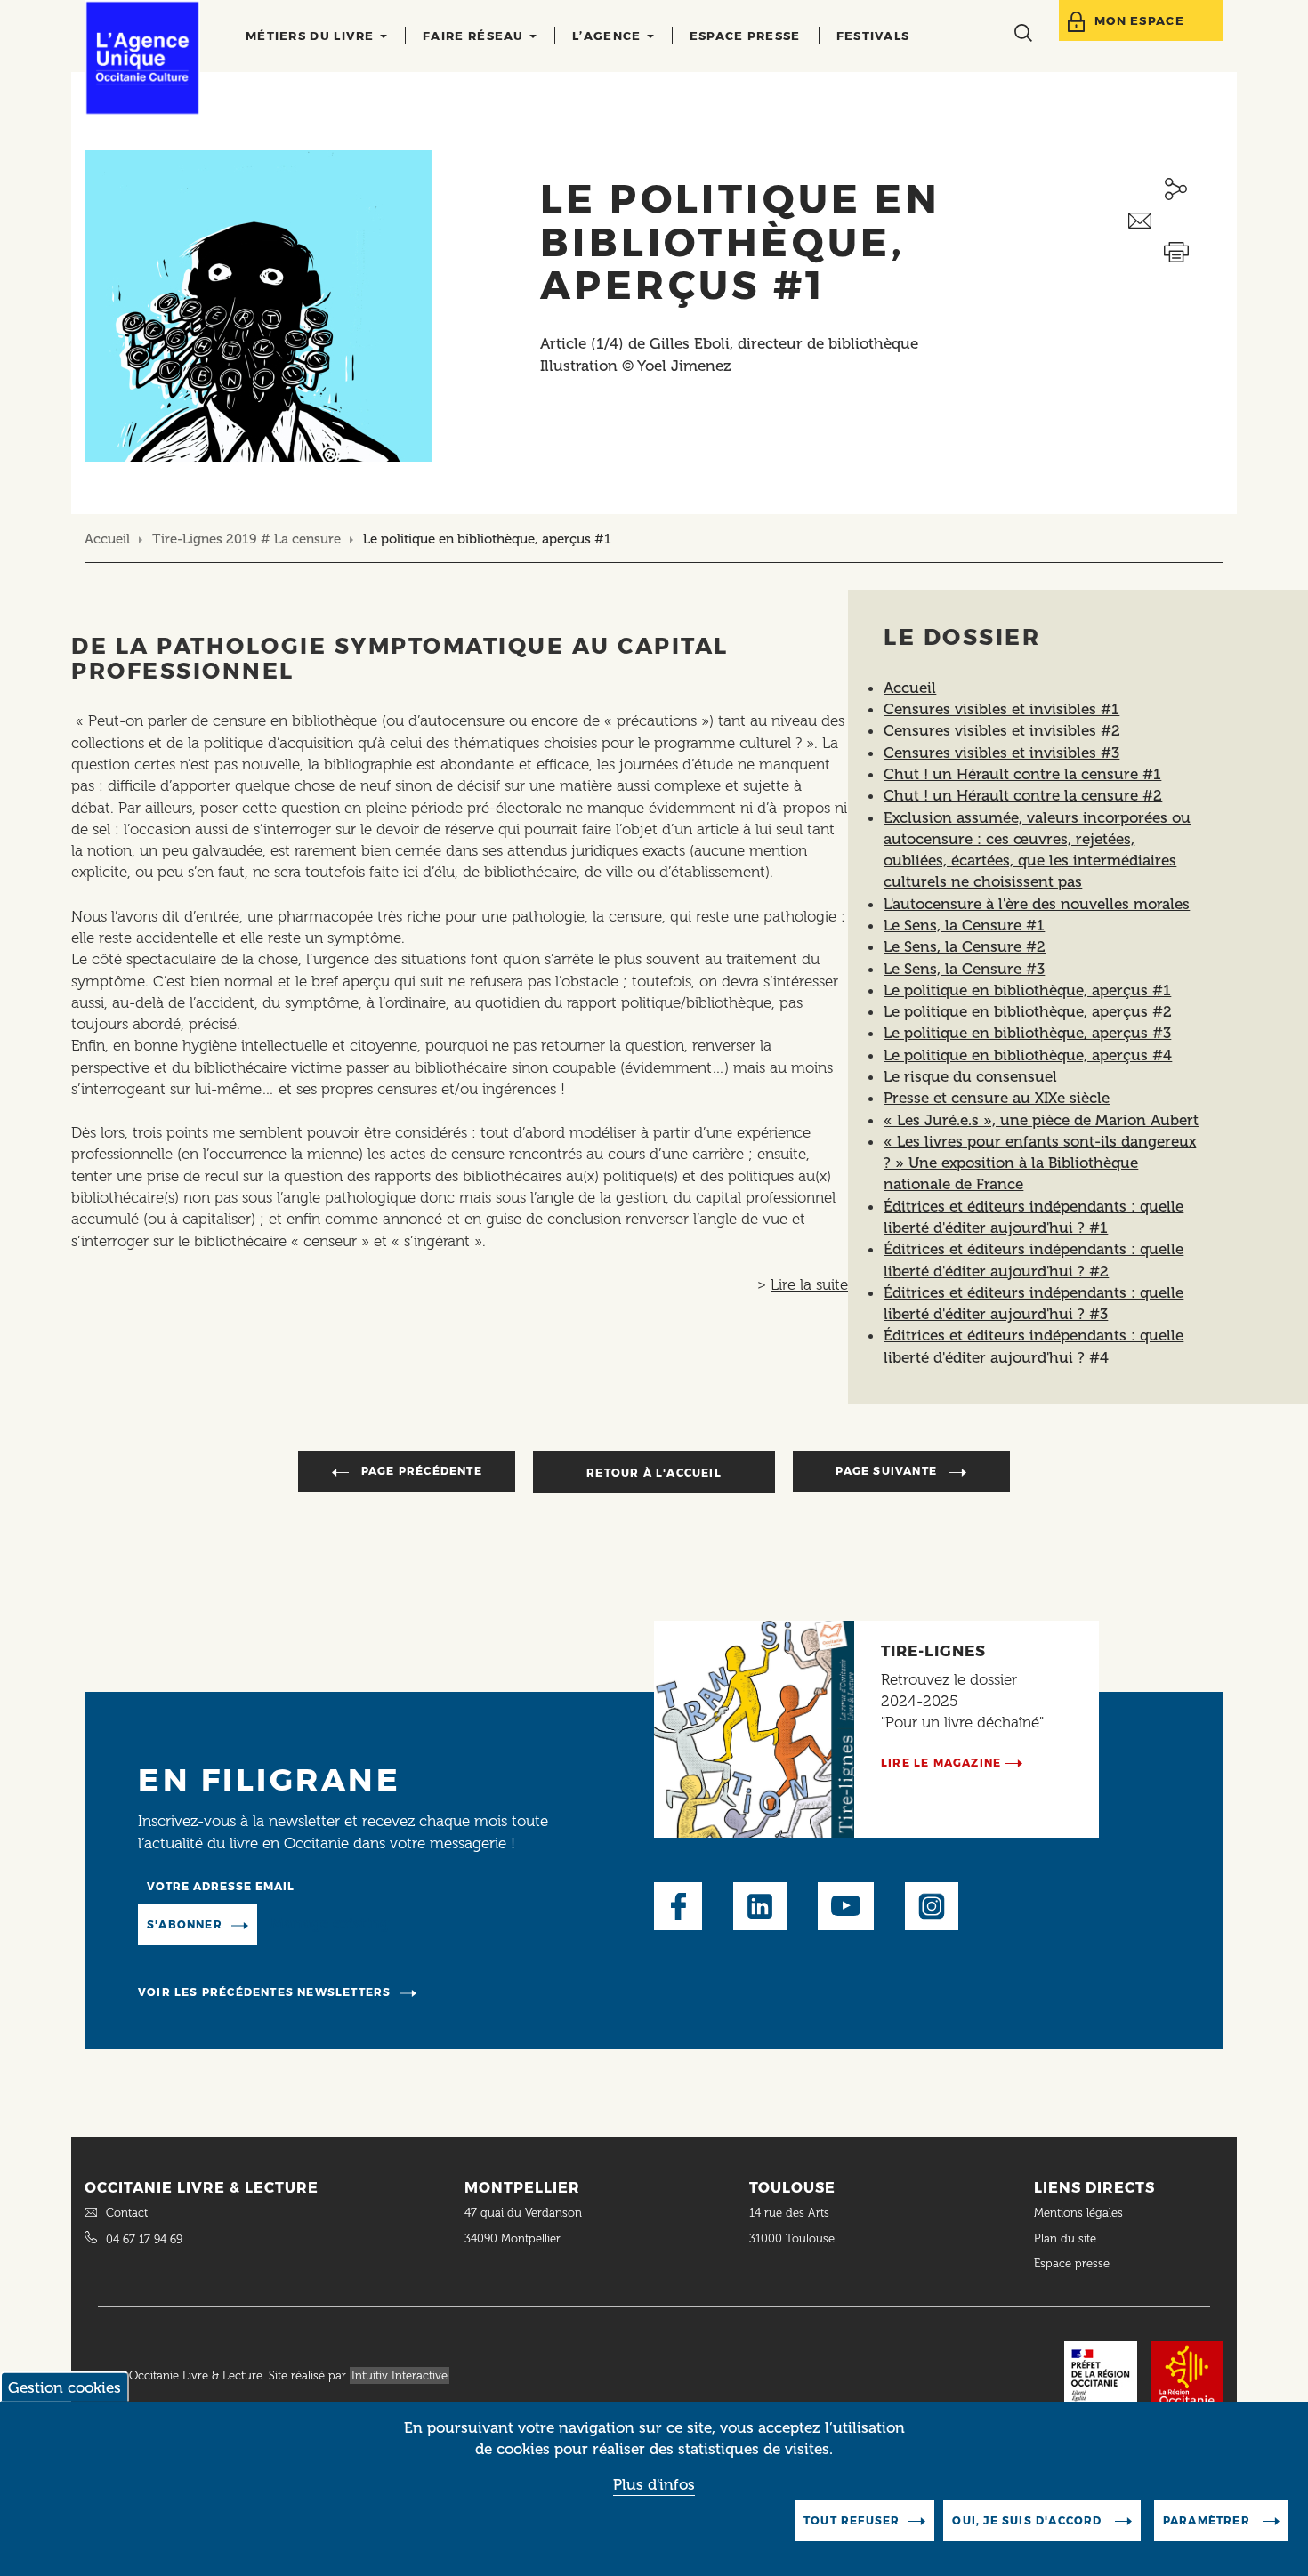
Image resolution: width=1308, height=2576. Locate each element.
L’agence (609, 36)
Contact (127, 2213)
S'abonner (185, 1924)
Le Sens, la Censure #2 (965, 946)
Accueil (107, 539)
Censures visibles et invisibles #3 (1001, 753)
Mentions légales (1080, 2213)
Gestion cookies (65, 2387)
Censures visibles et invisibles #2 (1002, 730)
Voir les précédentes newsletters (264, 1992)
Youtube (846, 1906)
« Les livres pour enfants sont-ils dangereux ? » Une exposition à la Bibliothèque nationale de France (1040, 1163)
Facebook (678, 1906)
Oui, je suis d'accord (1029, 2520)
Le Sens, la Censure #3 (964, 969)
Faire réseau (475, 36)
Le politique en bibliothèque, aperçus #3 (1027, 1033)
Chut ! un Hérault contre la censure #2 (1023, 795)
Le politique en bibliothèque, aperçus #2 (1028, 1011)
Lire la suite (809, 1284)
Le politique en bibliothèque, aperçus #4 (1028, 1055)
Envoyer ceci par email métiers (1176, 221)
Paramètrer (1208, 2520)
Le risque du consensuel (970, 1076)
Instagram (932, 1906)
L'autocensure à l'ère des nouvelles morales (1037, 904)
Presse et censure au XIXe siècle (997, 1098)
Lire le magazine (941, 1763)
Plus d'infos (654, 2484)
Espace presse (745, 36)
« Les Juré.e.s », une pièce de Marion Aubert (1041, 1120)
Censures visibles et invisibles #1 (1001, 709)
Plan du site (1065, 2238)
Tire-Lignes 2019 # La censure (246, 539)
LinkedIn (760, 1906)
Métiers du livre (312, 36)
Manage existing (330, 1923)
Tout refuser (852, 2520)
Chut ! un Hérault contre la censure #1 (1022, 774)
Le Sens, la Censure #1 (964, 925)
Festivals (873, 36)
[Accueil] (142, 58)
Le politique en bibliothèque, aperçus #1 (1027, 990)
